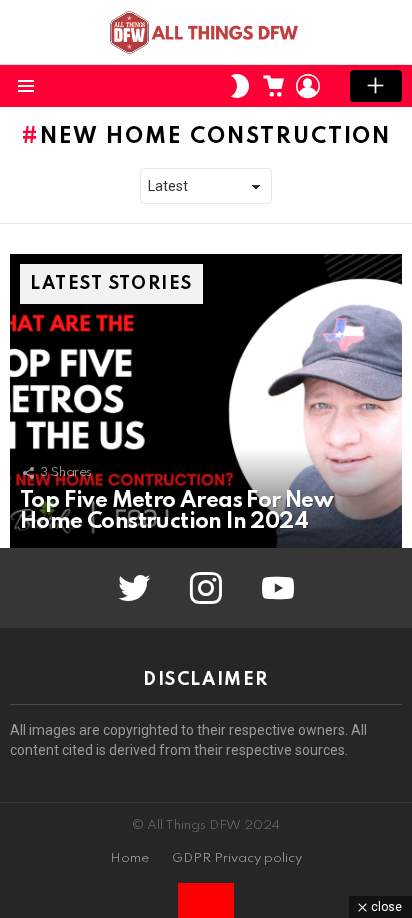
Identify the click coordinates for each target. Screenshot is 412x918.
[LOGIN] (308, 86)
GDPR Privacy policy (237, 858)
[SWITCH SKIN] (240, 86)
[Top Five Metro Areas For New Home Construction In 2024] (206, 401)
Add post (376, 86)
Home (129, 858)
